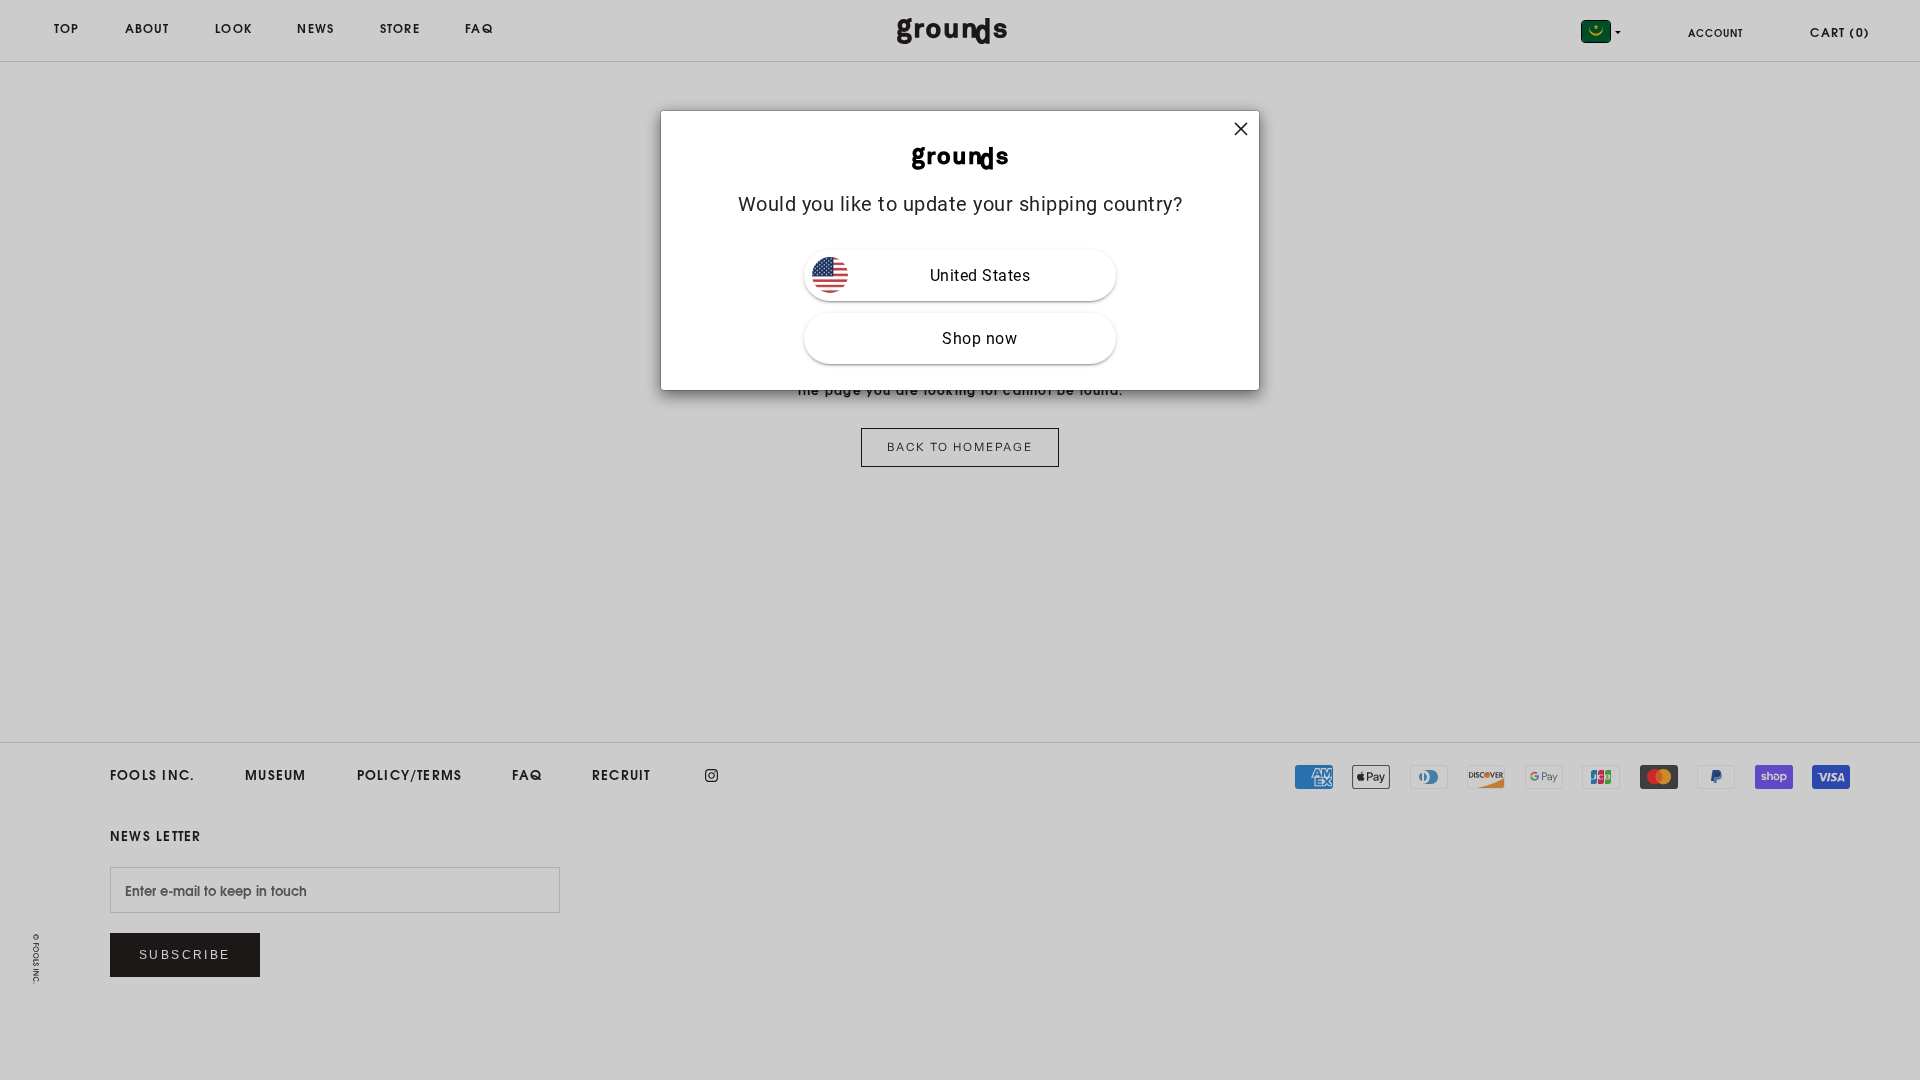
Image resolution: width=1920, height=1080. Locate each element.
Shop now (979, 338)
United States (980, 275)
